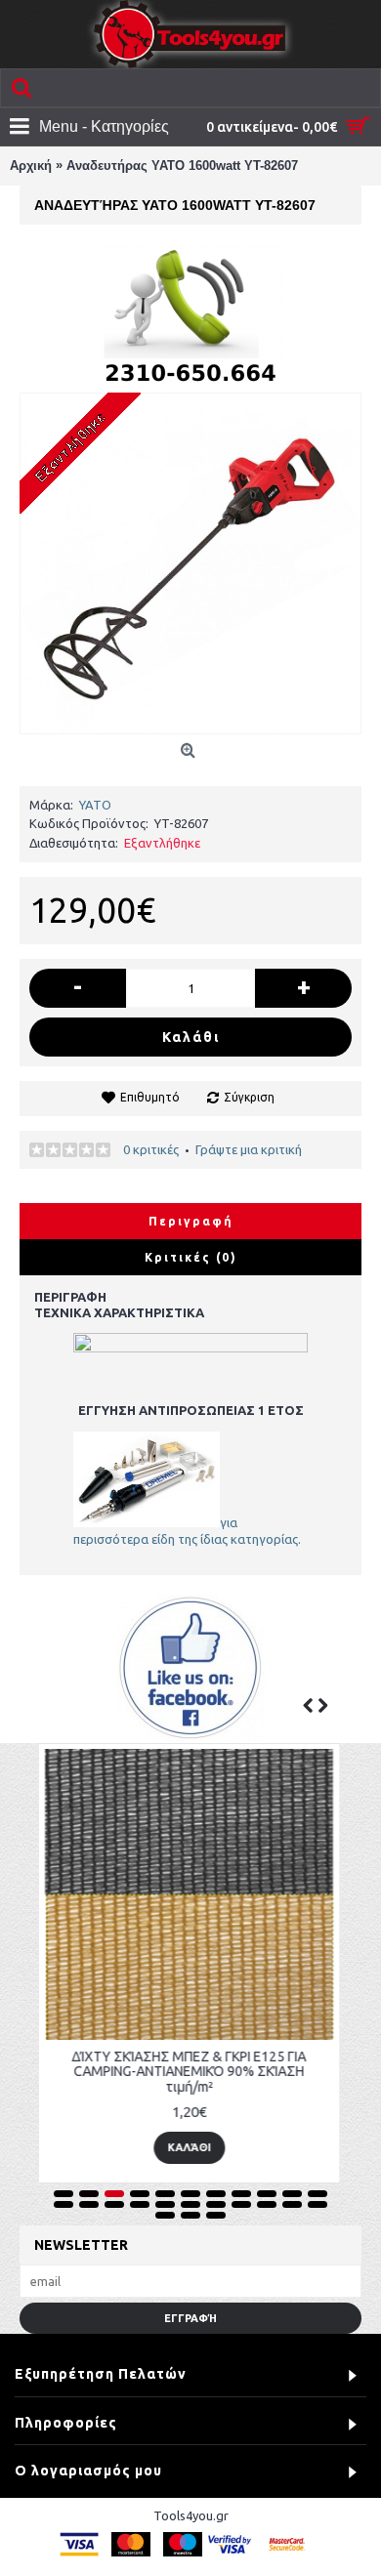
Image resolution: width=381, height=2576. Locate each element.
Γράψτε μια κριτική (249, 1149)
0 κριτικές (151, 1149)
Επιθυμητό (150, 1097)
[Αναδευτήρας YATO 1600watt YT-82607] (190, 563)
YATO (95, 805)
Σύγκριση (249, 1097)
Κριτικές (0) (191, 1257)
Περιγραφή (191, 1221)
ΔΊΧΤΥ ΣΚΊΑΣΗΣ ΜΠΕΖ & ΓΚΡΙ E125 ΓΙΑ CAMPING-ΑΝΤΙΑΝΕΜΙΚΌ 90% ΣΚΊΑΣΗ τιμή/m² (164, 2072)
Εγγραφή (190, 2318)
